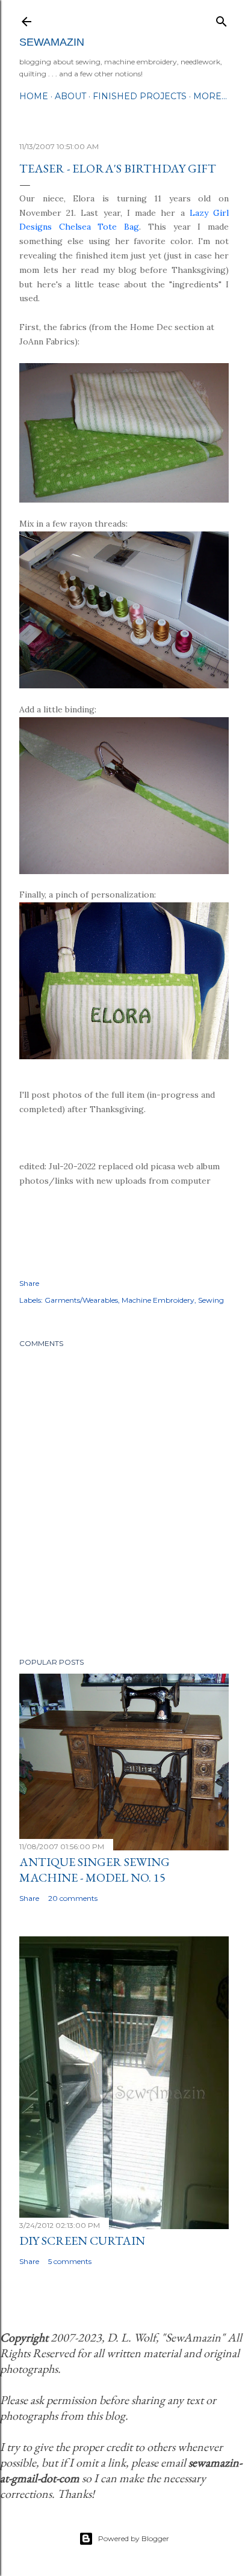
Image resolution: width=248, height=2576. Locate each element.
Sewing (211, 1300)
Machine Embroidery (158, 1300)
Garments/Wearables (81, 1300)
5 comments (70, 2261)
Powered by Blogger (134, 2538)
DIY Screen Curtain (82, 2241)
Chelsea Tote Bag (99, 227)
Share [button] (29, 1283)
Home (34, 96)
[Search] (222, 19)
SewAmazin (52, 42)
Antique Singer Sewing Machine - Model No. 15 (95, 1870)
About (70, 96)
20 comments (73, 1898)
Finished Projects (140, 96)
